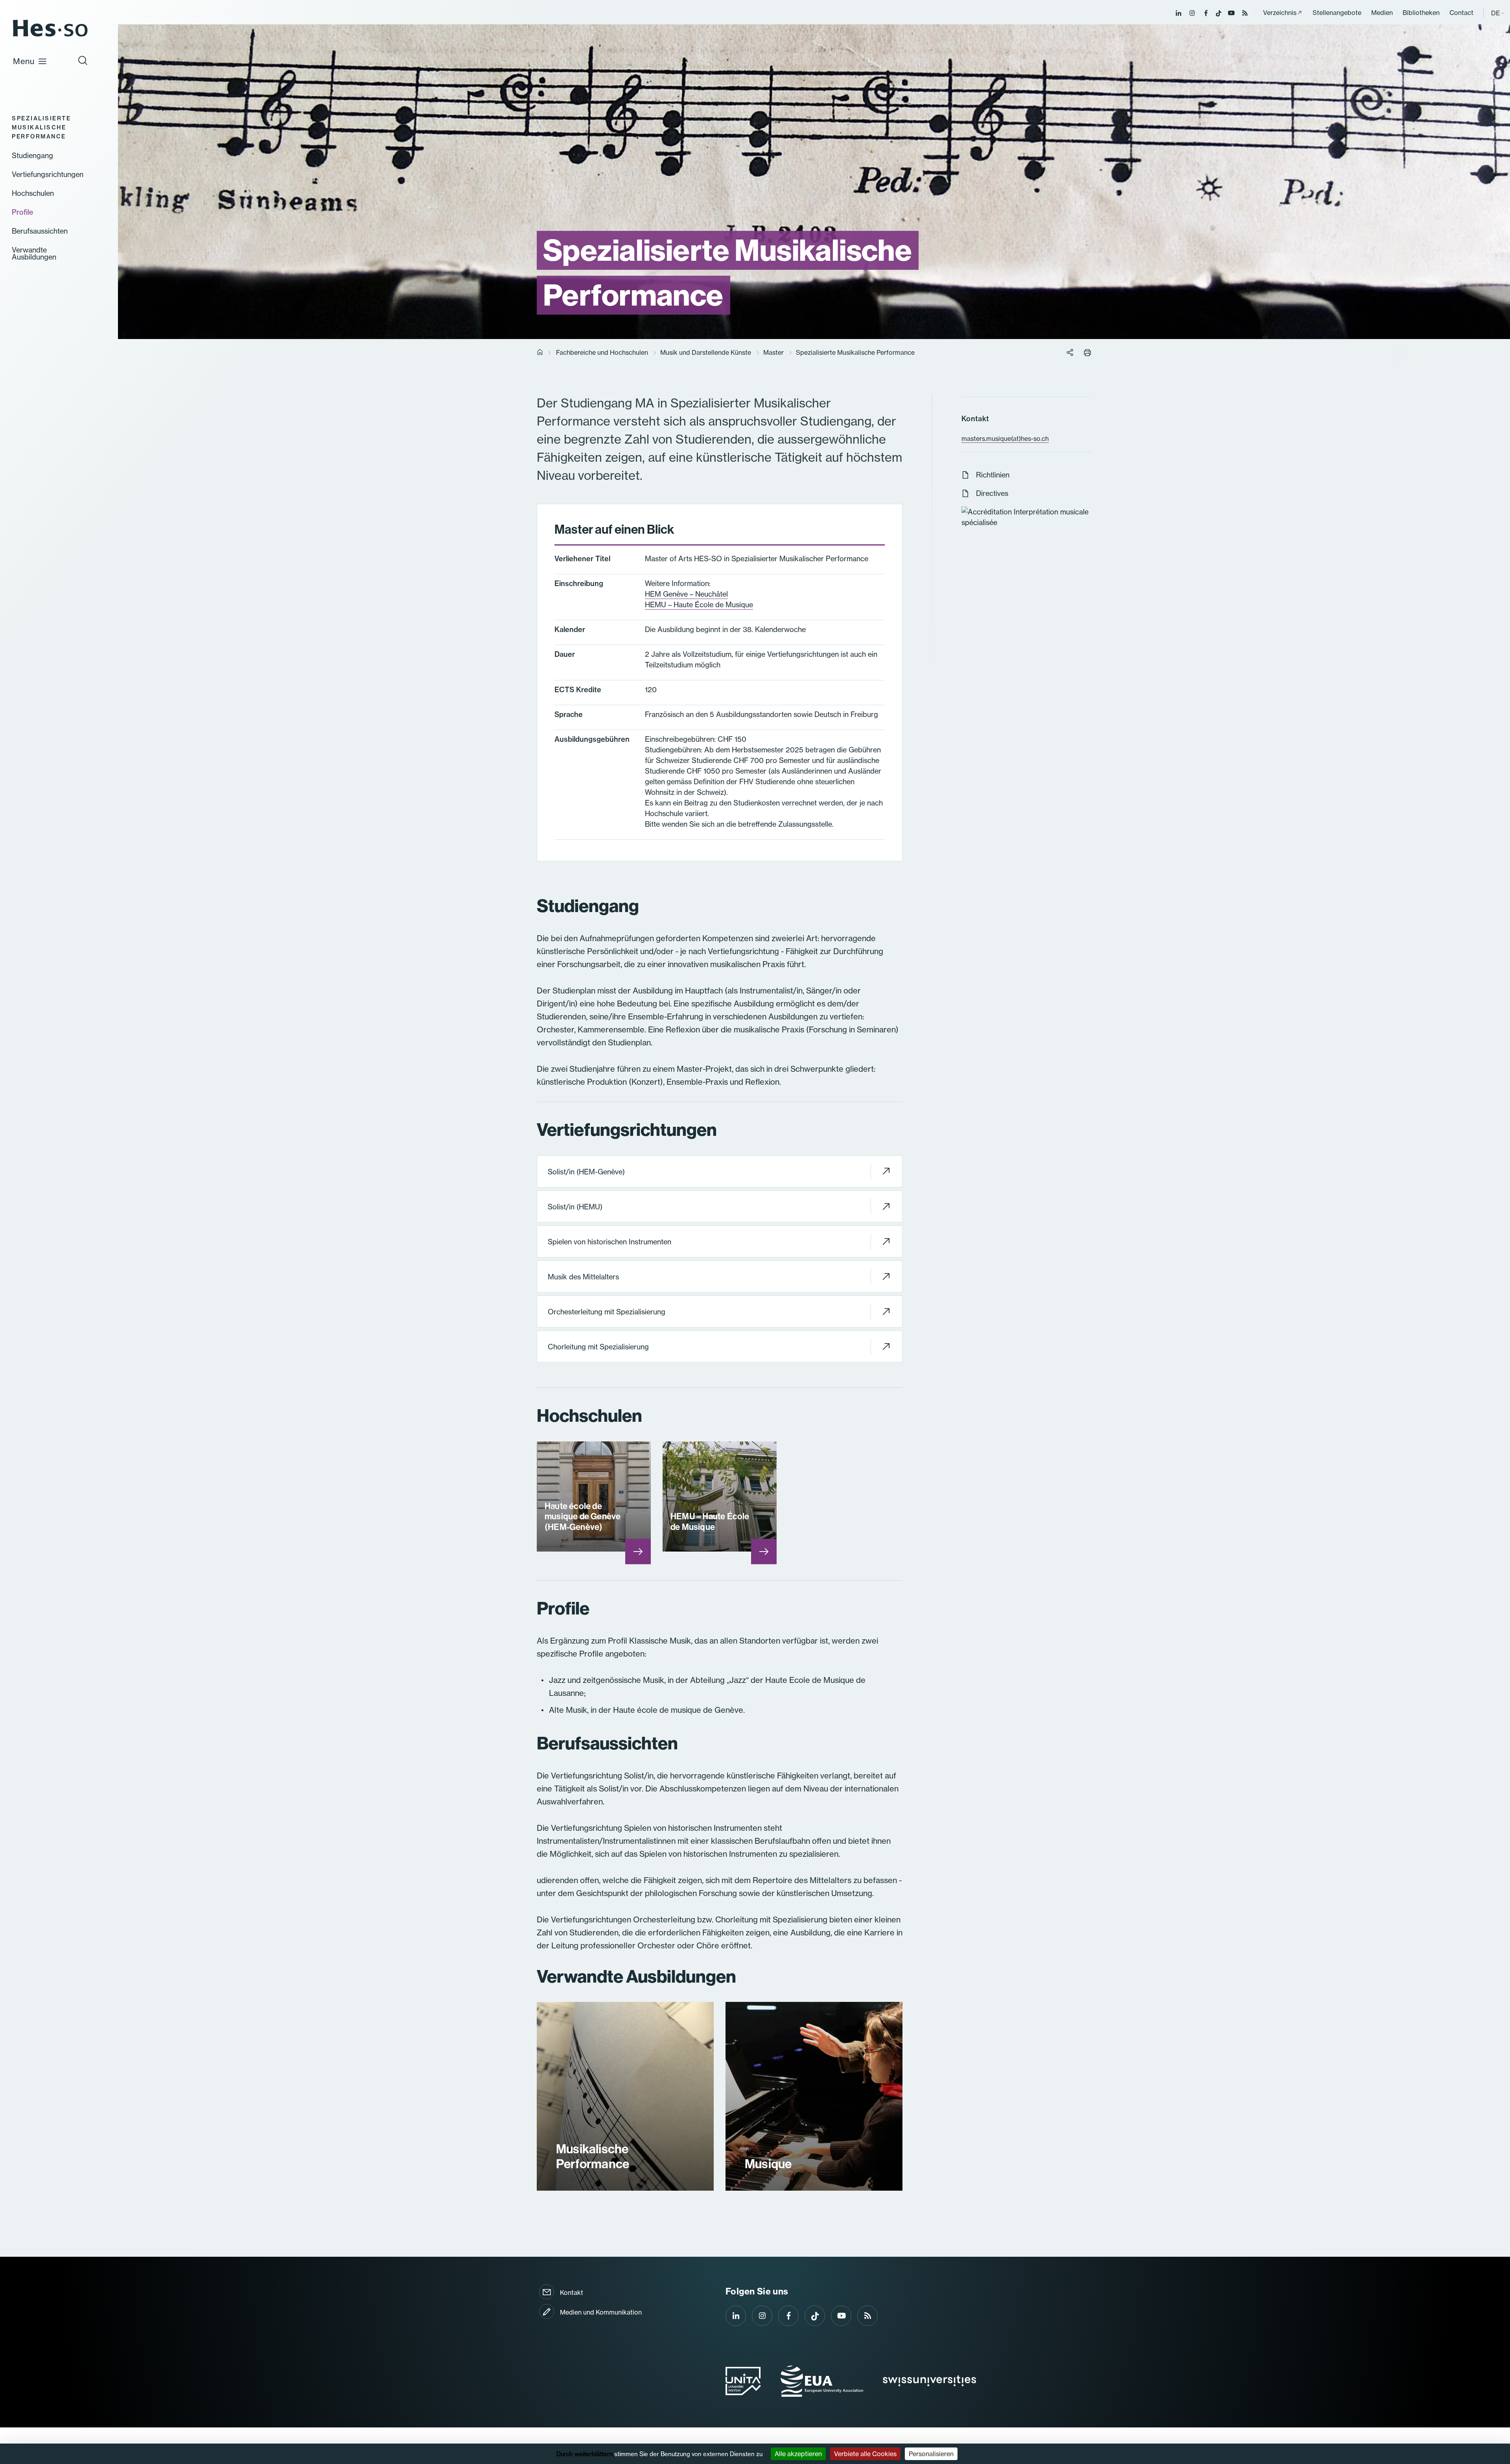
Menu (24, 61)
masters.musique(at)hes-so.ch (1005, 439)
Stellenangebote (1337, 13)
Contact (1461, 13)
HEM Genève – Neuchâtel (686, 594)
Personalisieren (931, 2454)
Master (773, 352)
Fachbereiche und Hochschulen (602, 352)
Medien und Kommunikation (601, 2312)
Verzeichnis (1280, 13)
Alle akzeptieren (798, 2454)
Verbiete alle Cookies (865, 2454)
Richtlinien (993, 475)
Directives (992, 493)
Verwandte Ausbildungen (34, 254)
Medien (1382, 13)
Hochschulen (33, 194)
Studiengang (32, 156)
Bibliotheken (1421, 13)
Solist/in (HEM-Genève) (586, 1172)
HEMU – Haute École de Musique (699, 605)
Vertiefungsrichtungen (48, 175)
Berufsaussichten (40, 231)
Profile (22, 212)
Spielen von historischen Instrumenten (610, 1242)
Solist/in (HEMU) (575, 1207)
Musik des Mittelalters (583, 1277)
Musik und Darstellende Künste (706, 352)
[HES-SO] (50, 36)
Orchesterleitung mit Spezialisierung (607, 1312)
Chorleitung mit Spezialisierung (598, 1347)
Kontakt (572, 2293)
